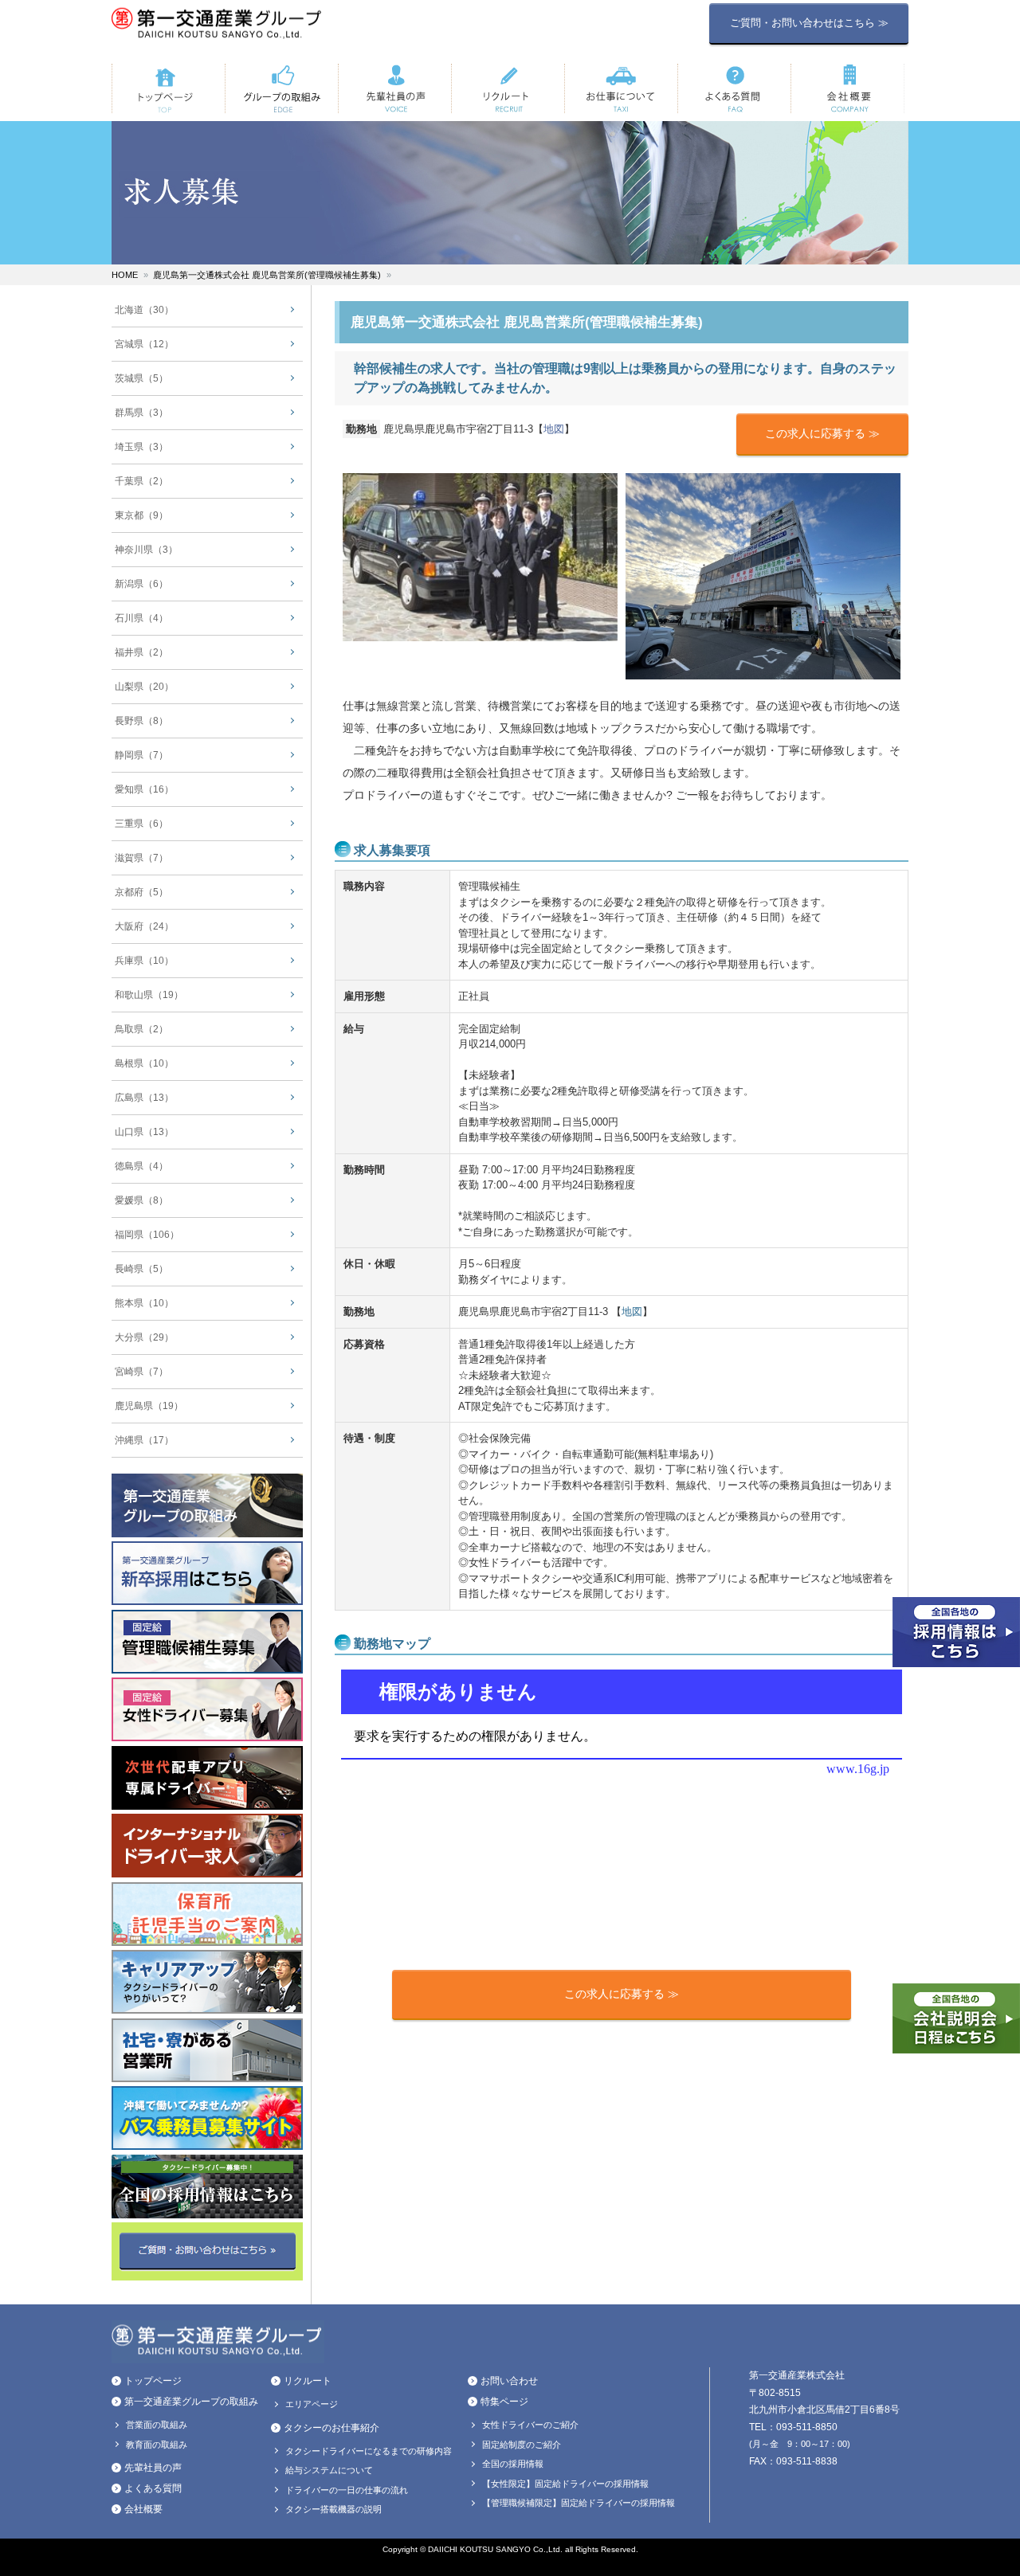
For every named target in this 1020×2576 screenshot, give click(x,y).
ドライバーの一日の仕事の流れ (347, 2490)
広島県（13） (144, 1098)
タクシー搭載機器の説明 (333, 2509)
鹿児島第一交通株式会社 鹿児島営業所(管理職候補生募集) (267, 275)
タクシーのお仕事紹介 (331, 2428)
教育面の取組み (157, 2445)
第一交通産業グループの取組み (191, 2402)
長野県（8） (141, 721)
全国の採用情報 (513, 2464)
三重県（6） (141, 824)
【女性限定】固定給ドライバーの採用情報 (565, 2484)
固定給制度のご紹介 (522, 2445)
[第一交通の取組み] (281, 88)
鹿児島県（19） (149, 1406)
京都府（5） (141, 892)
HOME (125, 275)
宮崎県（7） (141, 1372)
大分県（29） (144, 1337)
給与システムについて (329, 2470)
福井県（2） (141, 652)
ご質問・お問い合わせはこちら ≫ (809, 23)
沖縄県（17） (144, 1440)
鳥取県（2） (141, 1029)
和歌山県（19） (149, 995)
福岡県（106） (147, 1235)
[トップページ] (168, 88)
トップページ (153, 2381)
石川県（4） (141, 618)
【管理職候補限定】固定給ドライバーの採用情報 (579, 2503)
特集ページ (504, 2402)
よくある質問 (153, 2488)
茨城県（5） (141, 378)
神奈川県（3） (146, 550)
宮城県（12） (144, 344)
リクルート (308, 2381)
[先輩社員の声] (394, 88)
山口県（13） (144, 1132)
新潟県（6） (141, 584)
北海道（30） (144, 310)
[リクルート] (508, 88)
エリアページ (312, 2404)
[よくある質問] (734, 88)
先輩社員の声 (153, 2468)
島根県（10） (144, 1063)
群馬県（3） (141, 413)
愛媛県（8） (141, 1200)
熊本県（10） (144, 1303)
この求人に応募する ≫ (822, 433)
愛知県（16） (144, 789)
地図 (554, 429)
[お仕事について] (621, 88)
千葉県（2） (141, 481)
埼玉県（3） (141, 447)
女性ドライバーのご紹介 (530, 2425)
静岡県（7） (141, 755)
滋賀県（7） (141, 858)
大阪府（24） (144, 926)
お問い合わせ (509, 2381)
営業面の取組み (157, 2425)
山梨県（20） (144, 687)
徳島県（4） (141, 1166)
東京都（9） (141, 515)
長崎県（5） (141, 1269)
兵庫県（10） (144, 961)
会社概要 (143, 2509)
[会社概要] (847, 88)
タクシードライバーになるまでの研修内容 (369, 2451)
